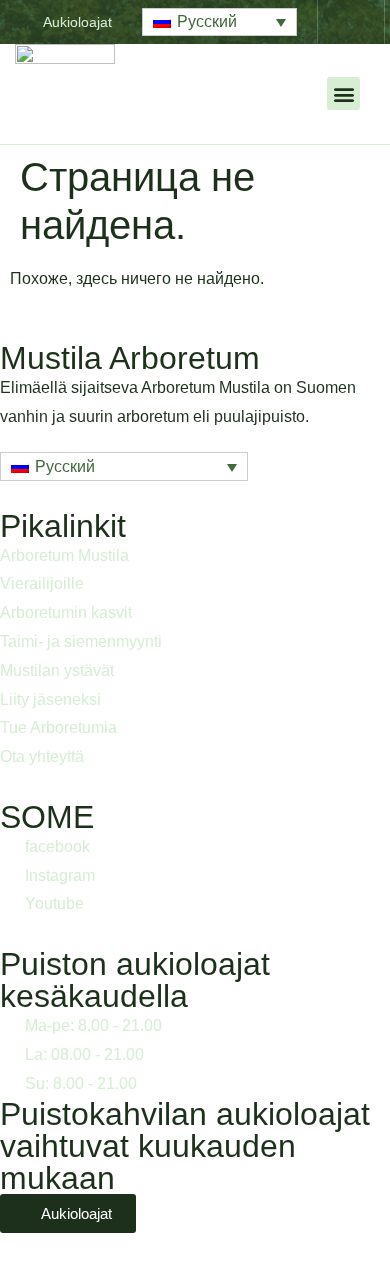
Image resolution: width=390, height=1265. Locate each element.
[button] (219, 22)
